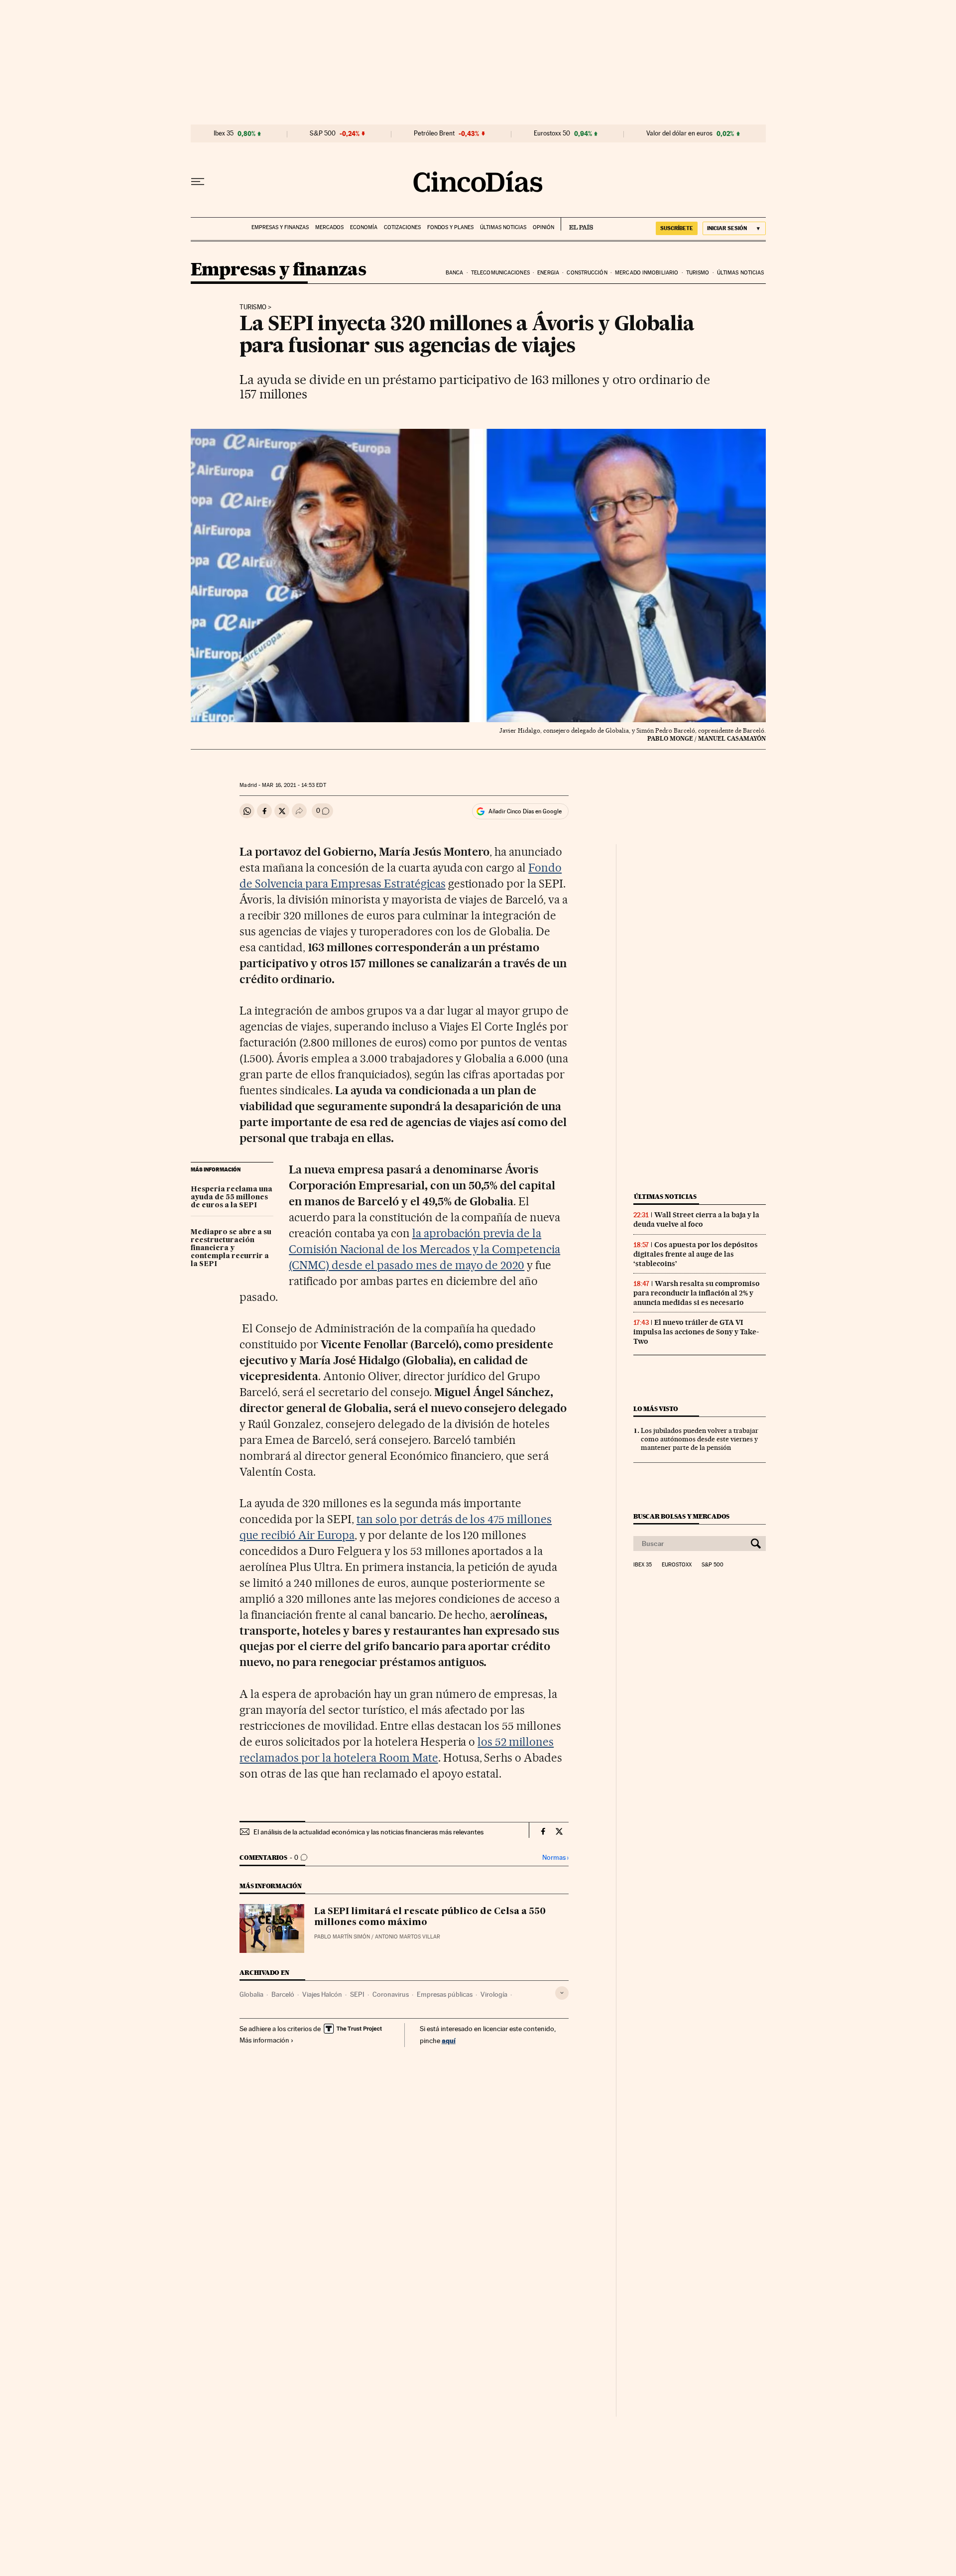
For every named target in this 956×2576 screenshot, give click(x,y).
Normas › (555, 1858)
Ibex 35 (224, 133)
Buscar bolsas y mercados (681, 1516)
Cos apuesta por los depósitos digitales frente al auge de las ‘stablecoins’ (696, 1254)
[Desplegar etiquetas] (562, 1993)
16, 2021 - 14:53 (294, 785)
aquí (449, 2040)
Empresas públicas (445, 1994)
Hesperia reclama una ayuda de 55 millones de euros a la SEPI (232, 1197)
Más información (264, 2040)
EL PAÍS (577, 224)
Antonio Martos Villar (408, 1937)
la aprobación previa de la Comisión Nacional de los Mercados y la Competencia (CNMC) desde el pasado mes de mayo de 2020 (424, 1249)
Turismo (698, 273)
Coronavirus (391, 1994)
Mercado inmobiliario (647, 273)
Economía (364, 227)
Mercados (329, 227)
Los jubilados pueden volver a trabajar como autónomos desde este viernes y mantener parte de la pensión (700, 1439)
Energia (548, 273)
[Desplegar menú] (198, 182)
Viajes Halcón (322, 1994)
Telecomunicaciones (500, 273)
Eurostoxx (677, 1565)
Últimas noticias (503, 227)
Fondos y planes (450, 227)
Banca (455, 273)
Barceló (283, 1994)
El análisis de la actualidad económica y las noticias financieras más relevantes (368, 1832)
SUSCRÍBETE (677, 228)
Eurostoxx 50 (552, 133)
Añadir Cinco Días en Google (525, 811)
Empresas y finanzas (280, 227)
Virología (494, 1994)
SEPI (357, 1994)
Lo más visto (656, 1409)
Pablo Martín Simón (342, 1937)
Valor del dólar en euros (679, 133)
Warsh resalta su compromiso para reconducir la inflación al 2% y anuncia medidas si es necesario (697, 1293)
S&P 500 (323, 133)
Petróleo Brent (434, 133)
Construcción (587, 273)
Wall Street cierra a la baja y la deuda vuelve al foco (696, 1220)
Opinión (543, 227)
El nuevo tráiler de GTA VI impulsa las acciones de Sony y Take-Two (696, 1332)
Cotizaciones (402, 227)
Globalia (251, 1994)
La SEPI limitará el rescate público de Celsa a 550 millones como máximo (430, 1917)
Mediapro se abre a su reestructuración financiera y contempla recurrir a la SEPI (231, 1248)
